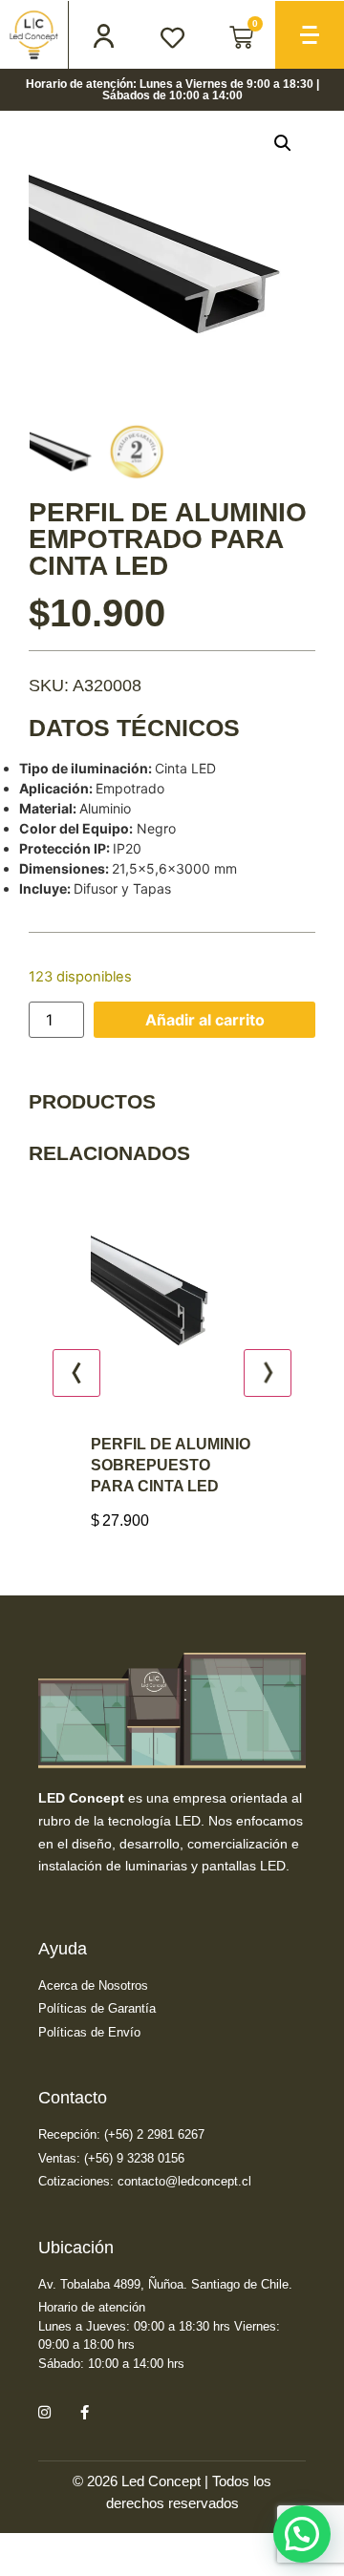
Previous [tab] (76, 1373)
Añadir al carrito (205, 1020)
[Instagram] (44, 2412)
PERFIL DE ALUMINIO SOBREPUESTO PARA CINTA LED (138, 1465)
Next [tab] (268, 1373)
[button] (283, 143)
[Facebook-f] (84, 2412)
